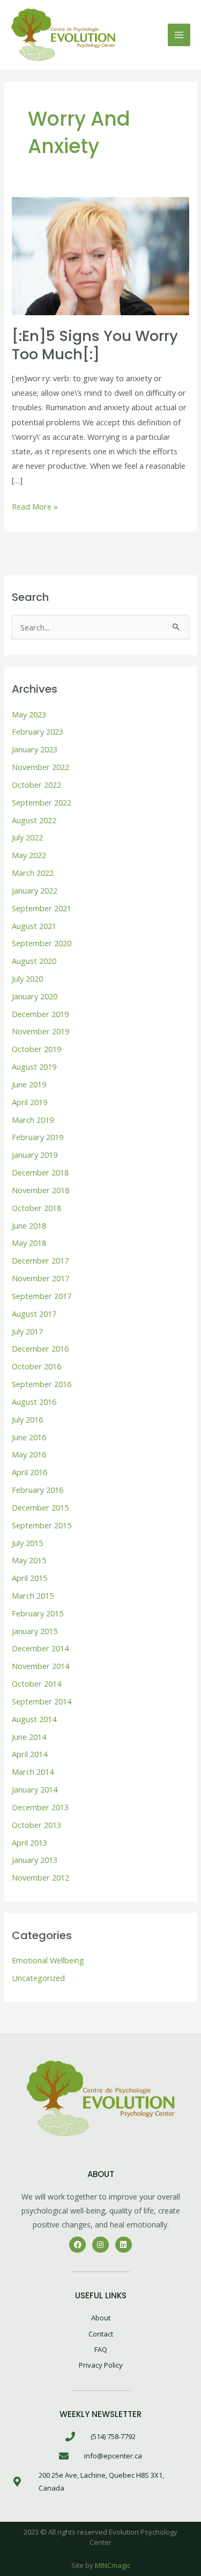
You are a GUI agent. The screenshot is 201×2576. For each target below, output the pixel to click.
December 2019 (40, 1014)
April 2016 (29, 1472)
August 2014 (34, 1719)
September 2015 (42, 1525)
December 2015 (40, 1507)
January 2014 (35, 1789)
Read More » (35, 506)
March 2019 (33, 1120)
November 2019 (40, 1031)
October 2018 (36, 1208)
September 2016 (42, 1384)
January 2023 (35, 749)
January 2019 (35, 1155)
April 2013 (29, 1842)
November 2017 (40, 1278)
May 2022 (29, 855)
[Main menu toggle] (179, 35)
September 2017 (42, 1296)
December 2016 (40, 1348)
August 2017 (34, 1314)
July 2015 (27, 1543)
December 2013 (40, 1807)
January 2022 (35, 890)
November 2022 (40, 767)
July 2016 (27, 1419)
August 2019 (34, 1066)
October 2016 (36, 1366)
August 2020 (34, 961)
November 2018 (40, 1190)
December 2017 (40, 1260)
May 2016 (29, 1454)
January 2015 (35, 1631)
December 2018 (40, 1172)
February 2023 (38, 731)
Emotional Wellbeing (48, 1960)
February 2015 (38, 1613)
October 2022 (36, 785)
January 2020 (35, 996)
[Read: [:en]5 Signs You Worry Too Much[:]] (100, 255)
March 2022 (33, 873)
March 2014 (33, 1772)
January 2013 (35, 1860)
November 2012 (40, 1877)
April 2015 (29, 1578)
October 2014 (36, 1684)
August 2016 (34, 1402)
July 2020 (27, 978)
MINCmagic (113, 2565)
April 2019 (29, 1102)
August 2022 (34, 820)
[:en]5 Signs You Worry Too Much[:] (95, 345)
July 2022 (27, 837)
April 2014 (29, 1754)
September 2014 (42, 1701)
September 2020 (42, 943)
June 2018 (29, 1225)
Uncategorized (38, 1978)
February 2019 (38, 1137)
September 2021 (42, 908)
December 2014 (40, 1648)
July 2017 (27, 1331)
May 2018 (29, 1243)
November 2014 (40, 1666)
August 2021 (34, 926)
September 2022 (42, 802)
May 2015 (29, 1560)
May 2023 (29, 714)
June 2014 (29, 1737)
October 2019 (36, 1049)
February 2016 (38, 1490)
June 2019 (29, 1084)
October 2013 (36, 1825)
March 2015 (33, 1595)
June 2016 (29, 1437)
